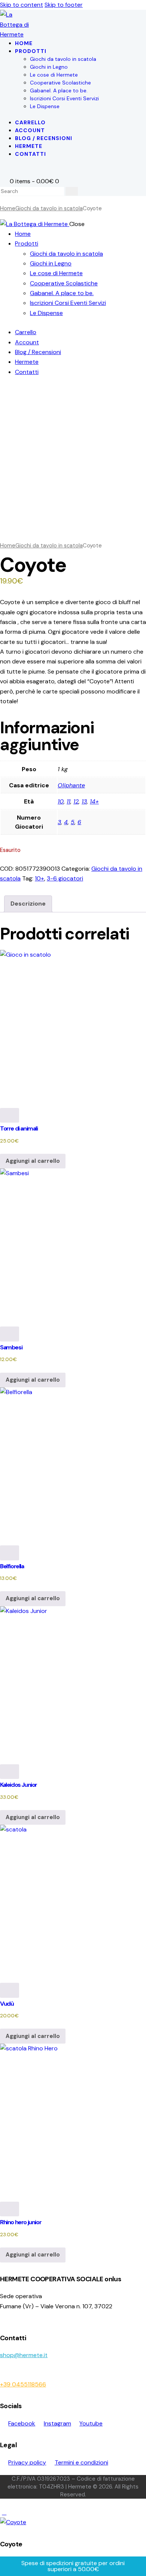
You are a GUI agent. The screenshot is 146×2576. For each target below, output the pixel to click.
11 (69, 801)
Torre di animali (19, 1128)
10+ (39, 878)
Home (8, 208)
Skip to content (22, 5)
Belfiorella (12, 1566)
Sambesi (11, 1347)
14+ (94, 801)
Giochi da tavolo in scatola (49, 208)
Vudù (7, 2004)
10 (61, 801)
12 (76, 801)
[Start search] (72, 191)
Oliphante (71, 785)
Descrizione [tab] (28, 904)
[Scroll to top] (4, 2512)
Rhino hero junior (21, 2222)
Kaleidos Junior (19, 1785)
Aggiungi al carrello (33, 1161)
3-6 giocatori (65, 878)
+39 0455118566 (23, 2384)
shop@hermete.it (24, 2355)
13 (84, 801)
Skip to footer (64, 5)
